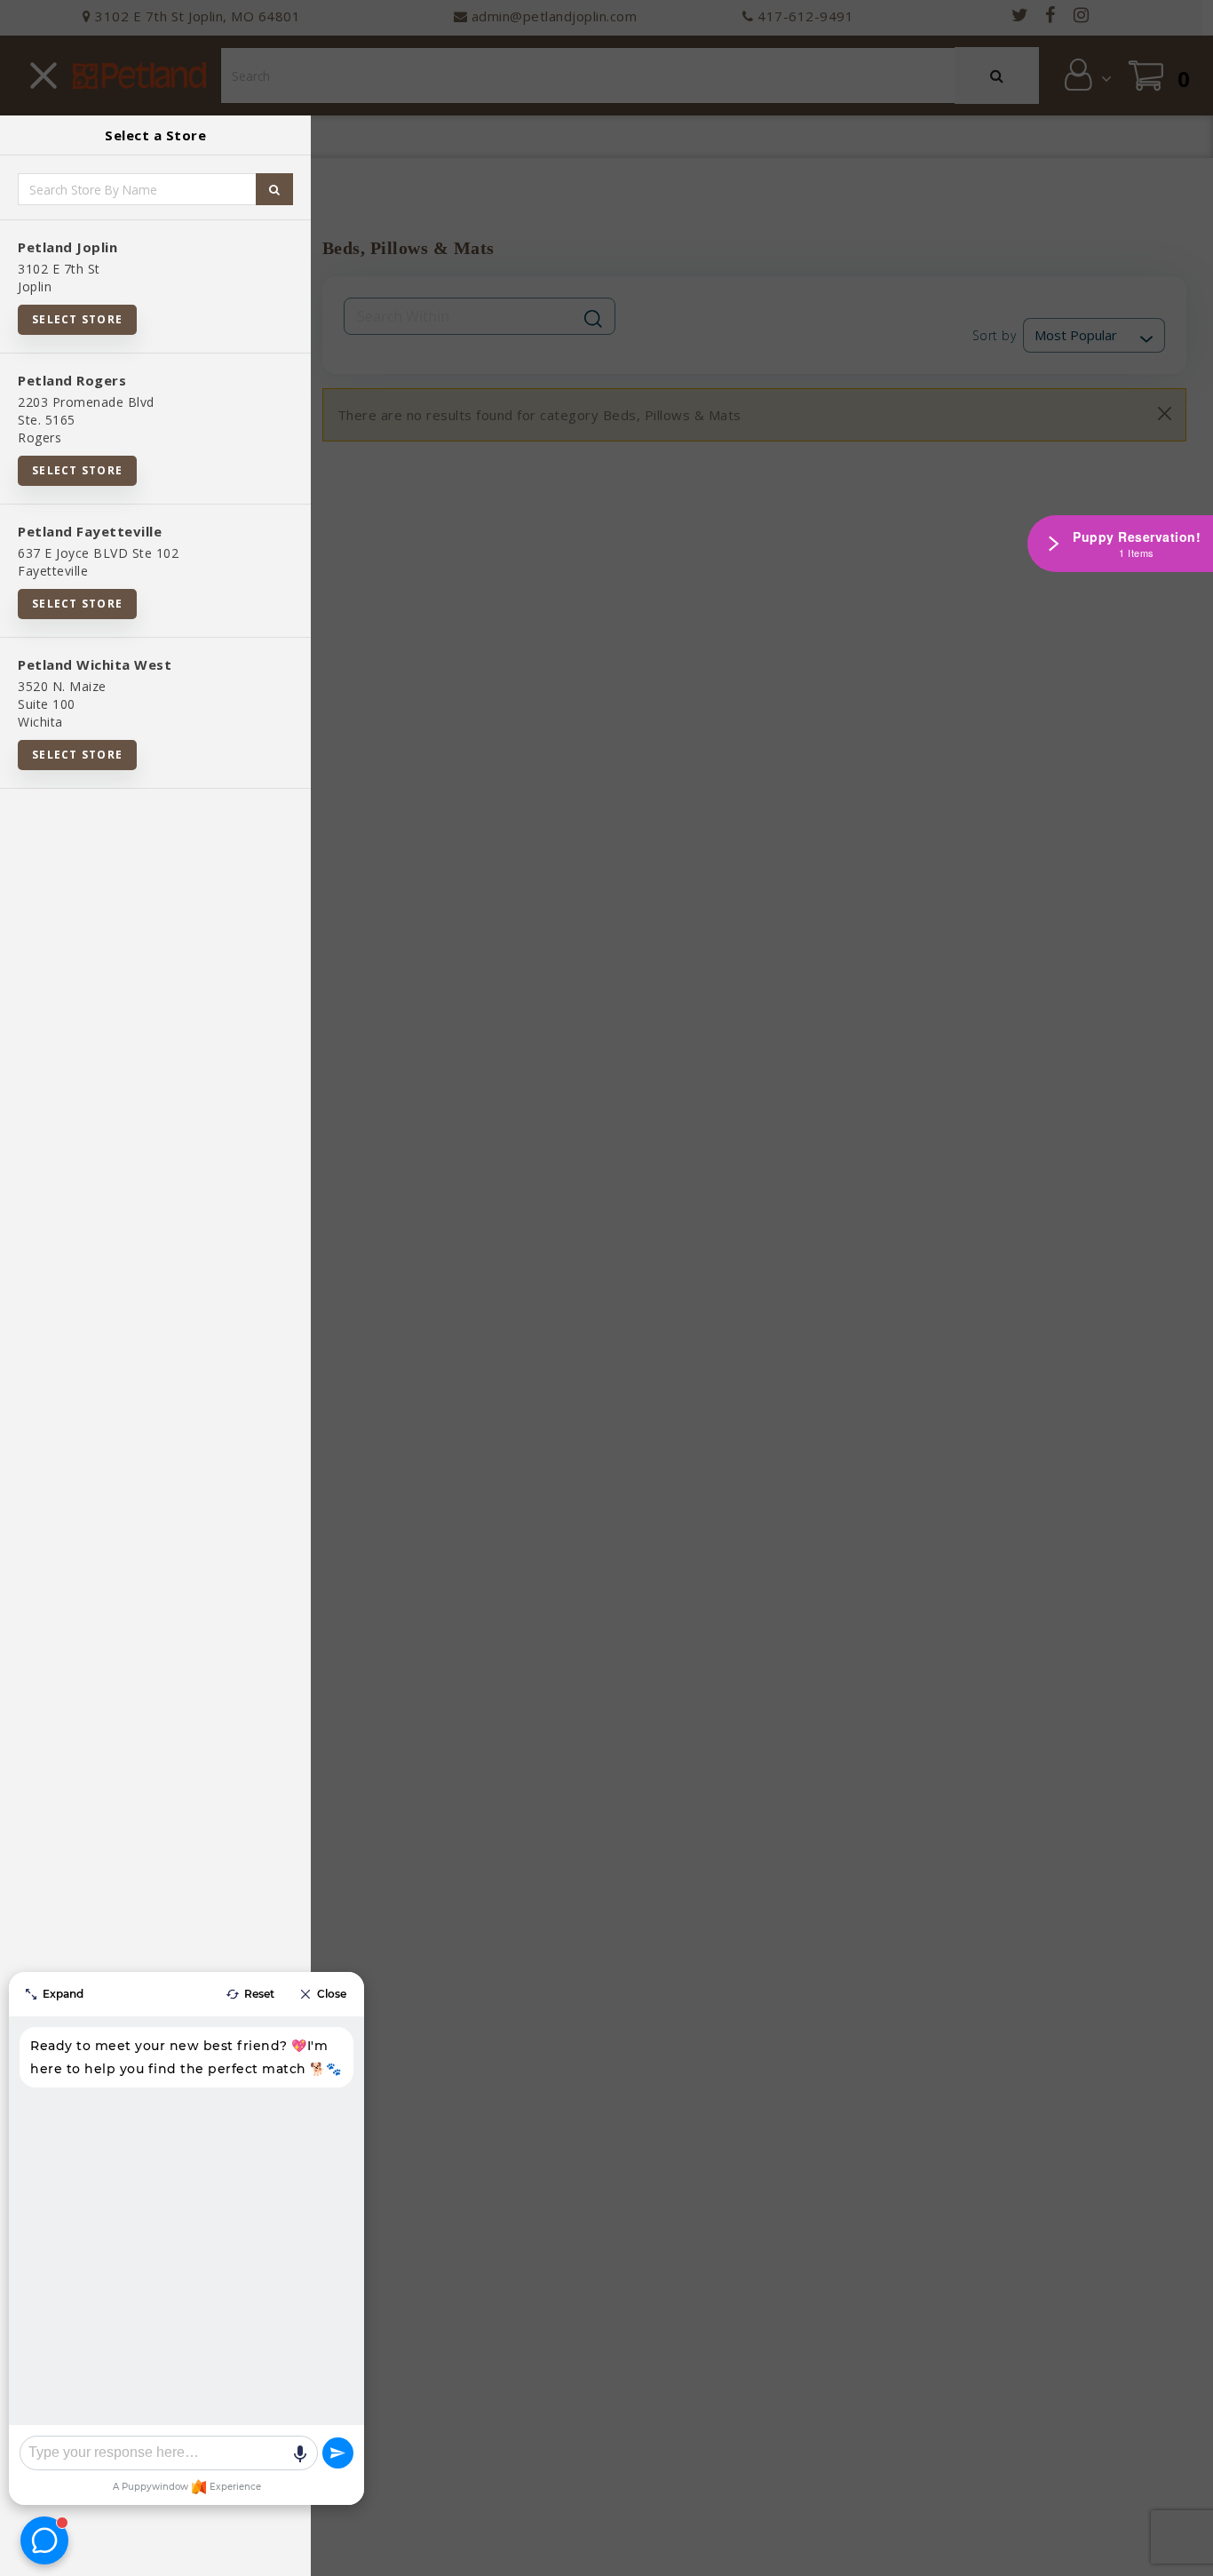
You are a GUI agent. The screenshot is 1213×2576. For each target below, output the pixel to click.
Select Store (77, 319)
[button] (1182, 2556)
